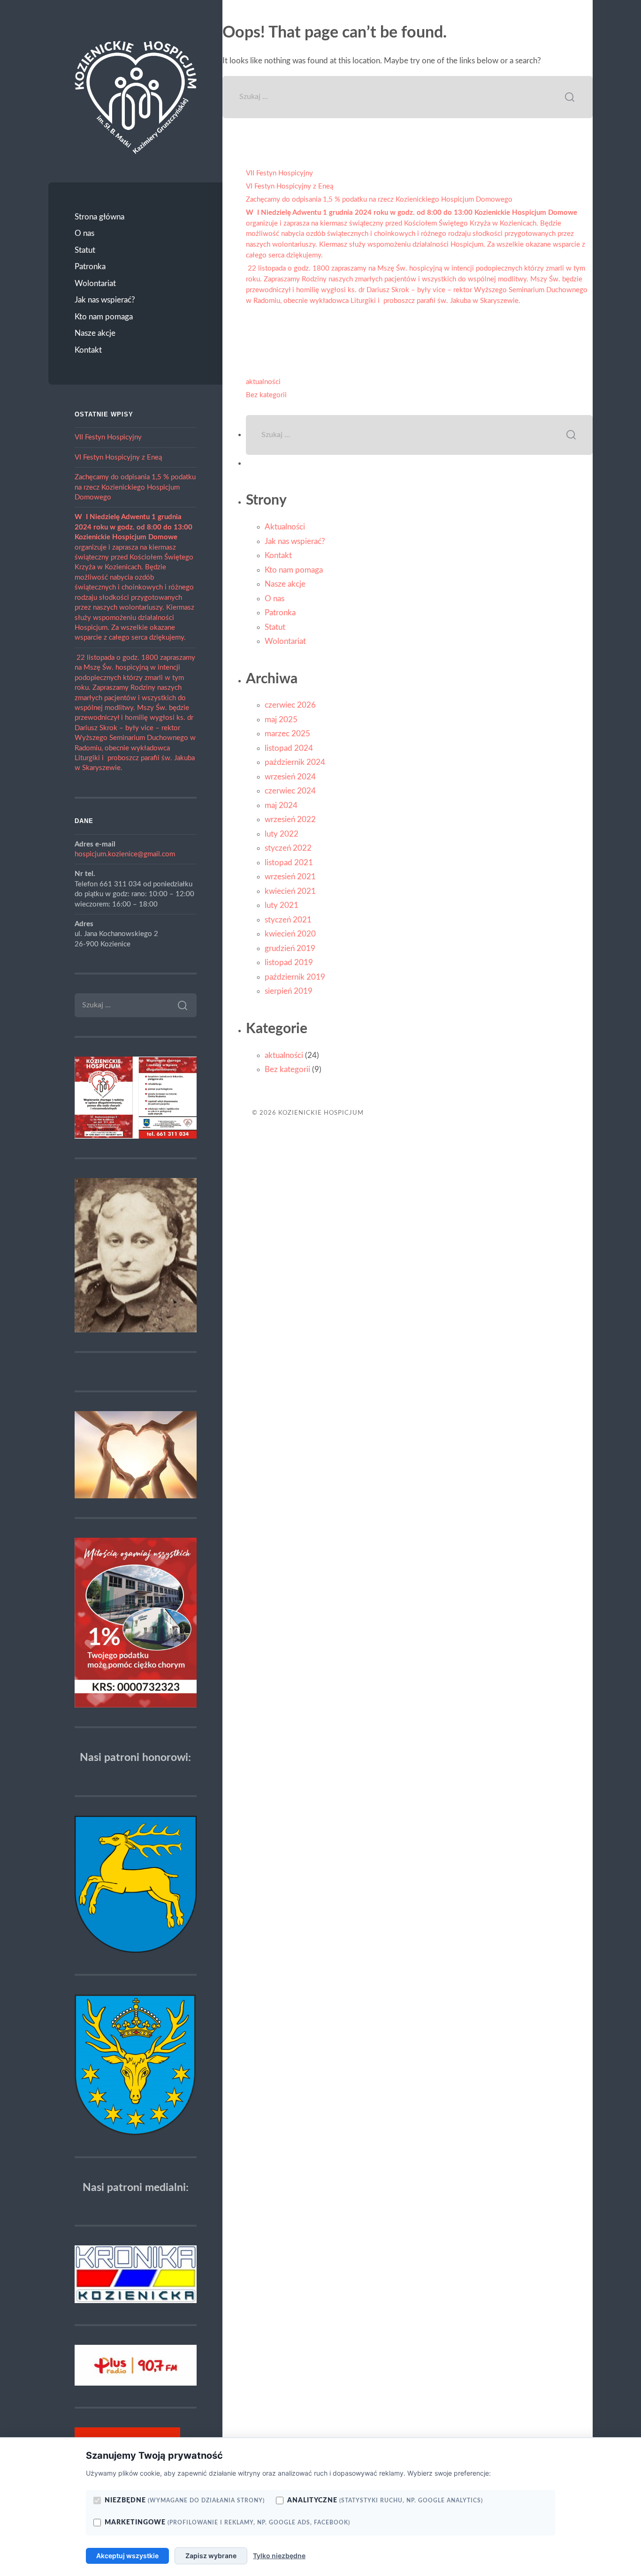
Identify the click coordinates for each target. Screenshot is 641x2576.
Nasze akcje (95, 333)
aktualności (263, 382)
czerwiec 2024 (290, 791)
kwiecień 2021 (290, 891)
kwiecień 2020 (290, 934)
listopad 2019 (289, 963)
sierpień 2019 (289, 991)
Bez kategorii (266, 395)
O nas (84, 233)
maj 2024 (281, 805)
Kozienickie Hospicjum (321, 1113)
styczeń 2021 (288, 920)
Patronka (90, 267)
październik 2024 (295, 762)
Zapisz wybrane (211, 2556)
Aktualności (285, 527)
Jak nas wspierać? (105, 300)
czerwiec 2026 (290, 705)
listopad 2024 (289, 748)
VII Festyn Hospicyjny (108, 437)
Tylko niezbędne (279, 2556)
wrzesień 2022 (290, 820)
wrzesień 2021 (290, 877)
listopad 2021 (289, 863)
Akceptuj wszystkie (127, 2556)
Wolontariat (95, 283)
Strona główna (99, 217)
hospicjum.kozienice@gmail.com (125, 854)
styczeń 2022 (288, 848)
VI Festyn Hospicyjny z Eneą (118, 457)
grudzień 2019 (290, 948)
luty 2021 (282, 905)
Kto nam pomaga (104, 317)
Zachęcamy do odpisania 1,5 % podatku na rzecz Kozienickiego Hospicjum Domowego (135, 487)
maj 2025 (281, 720)
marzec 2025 (287, 734)
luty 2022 (282, 834)
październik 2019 (295, 977)
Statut (85, 250)
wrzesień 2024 (290, 777)
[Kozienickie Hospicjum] (136, 97)
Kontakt (88, 350)
